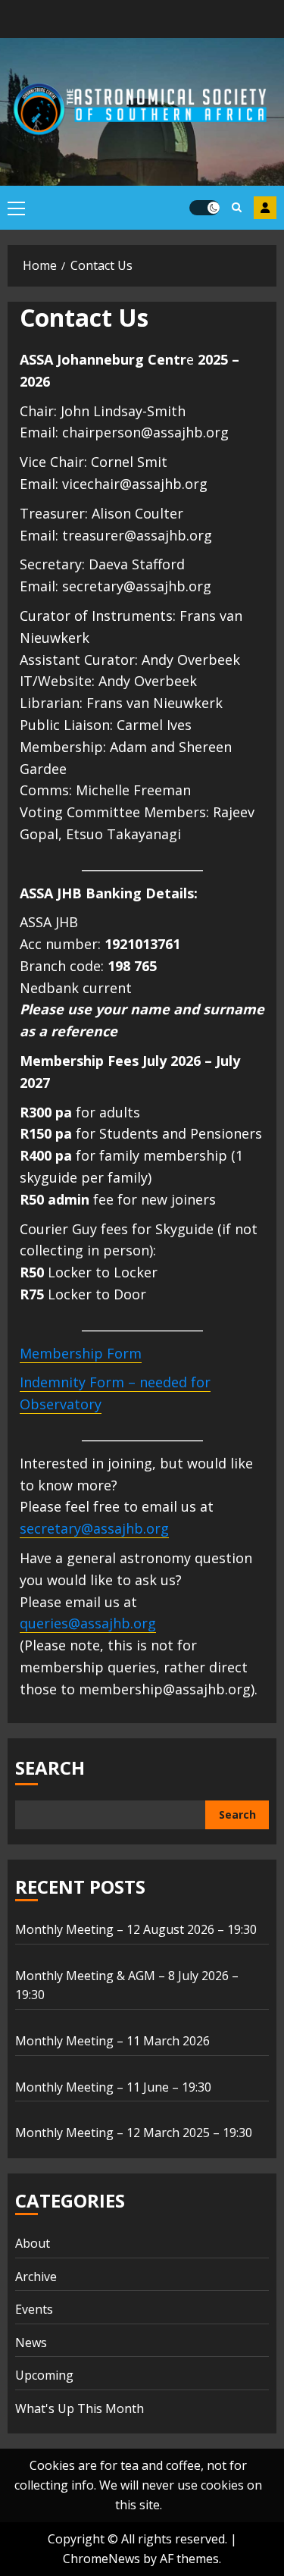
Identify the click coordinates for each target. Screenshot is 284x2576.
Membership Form (265, 208)
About (33, 2243)
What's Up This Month (80, 2408)
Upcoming (44, 2375)
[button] (16, 208)
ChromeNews (101, 2559)
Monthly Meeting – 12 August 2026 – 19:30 (136, 1929)
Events (34, 2309)
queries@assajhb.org (88, 1623)
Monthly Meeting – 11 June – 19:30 (113, 2087)
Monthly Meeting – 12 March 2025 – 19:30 (134, 2133)
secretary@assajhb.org (94, 1528)
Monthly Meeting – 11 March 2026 (112, 2041)
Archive (36, 2277)
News (31, 2343)
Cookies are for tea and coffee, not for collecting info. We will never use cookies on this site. (138, 2485)
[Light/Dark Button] (204, 208)
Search (50, 1767)
